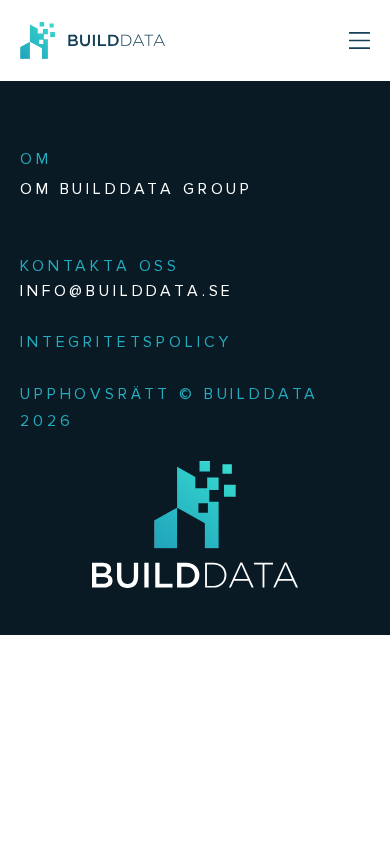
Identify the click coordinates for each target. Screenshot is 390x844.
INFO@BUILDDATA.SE (127, 290)
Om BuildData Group (136, 188)
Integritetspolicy (126, 341)
